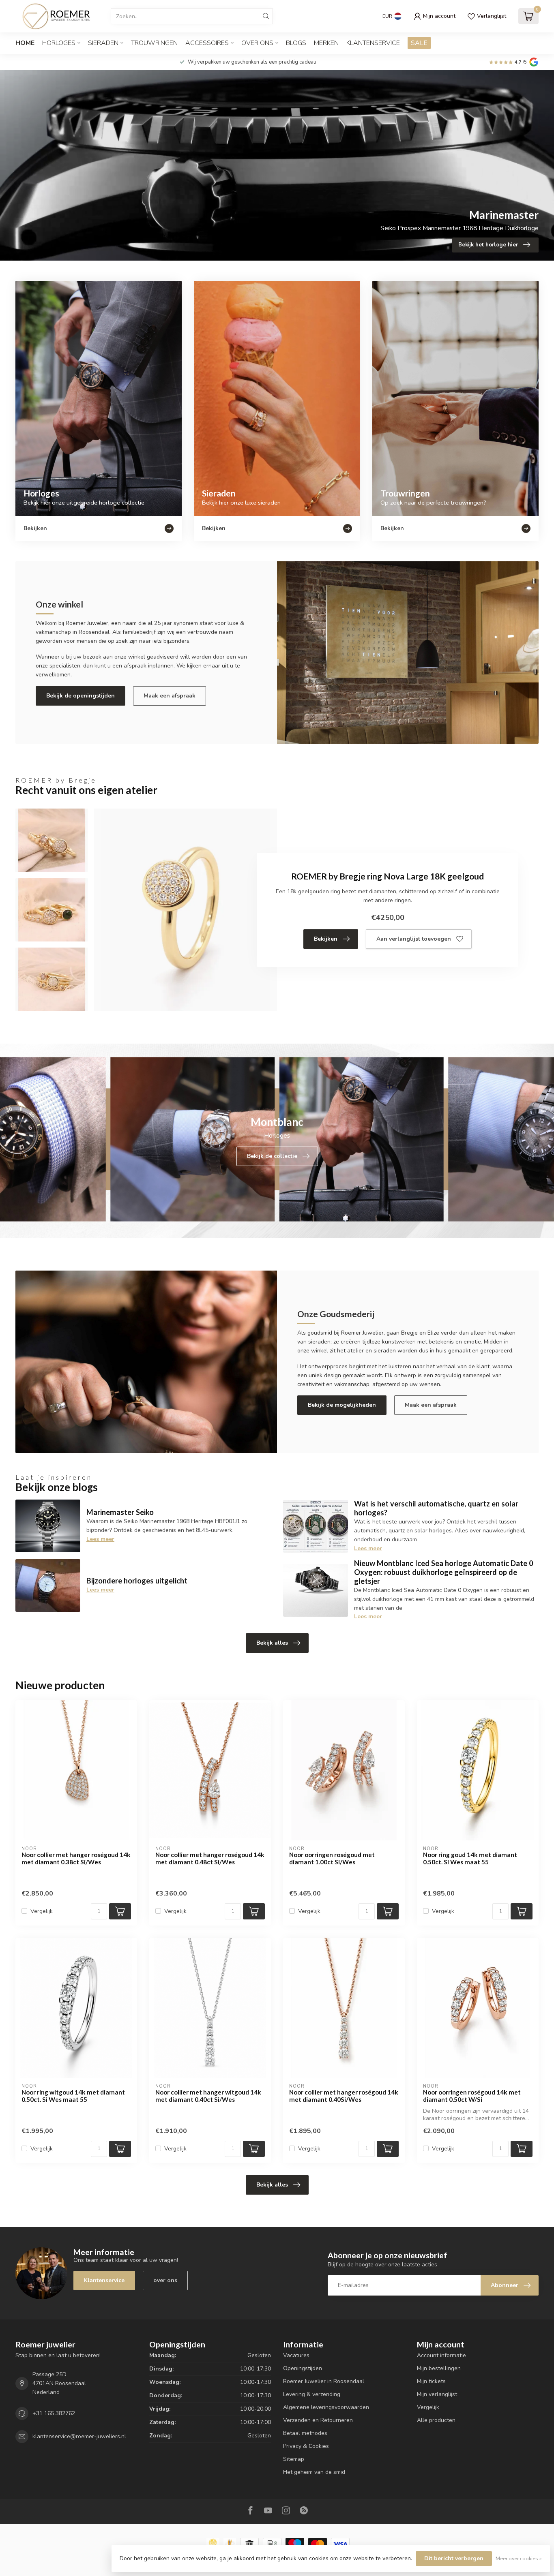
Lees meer (100, 1539)
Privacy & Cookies (306, 2446)
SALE (419, 43)
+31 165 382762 (54, 2413)
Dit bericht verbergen (454, 2558)
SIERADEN (103, 43)
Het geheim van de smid (314, 2472)
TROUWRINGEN (154, 43)
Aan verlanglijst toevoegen (414, 939)
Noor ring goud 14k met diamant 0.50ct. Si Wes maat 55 (470, 1858)
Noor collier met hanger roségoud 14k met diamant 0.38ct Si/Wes (76, 1858)
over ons (165, 2280)
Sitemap (294, 2459)
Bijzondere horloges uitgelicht (137, 1581)
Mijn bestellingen (439, 2368)
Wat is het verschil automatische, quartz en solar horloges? (436, 1508)
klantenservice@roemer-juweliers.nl (79, 2436)
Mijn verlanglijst (437, 2394)
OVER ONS (257, 43)
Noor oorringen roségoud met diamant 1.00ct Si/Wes (332, 1858)
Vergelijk (42, 1911)
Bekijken (326, 939)
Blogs (296, 43)
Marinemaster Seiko (120, 1512)
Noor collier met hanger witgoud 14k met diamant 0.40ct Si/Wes (208, 2096)
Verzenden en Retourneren (318, 2420)
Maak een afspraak (170, 696)
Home (25, 43)
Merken (326, 43)
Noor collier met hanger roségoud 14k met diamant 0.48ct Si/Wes (210, 1858)
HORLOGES (59, 43)
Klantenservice (373, 43)
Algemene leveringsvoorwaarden (326, 2407)
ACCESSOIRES (207, 43)
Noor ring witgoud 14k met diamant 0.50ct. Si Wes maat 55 (73, 2096)
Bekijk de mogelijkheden (342, 1405)
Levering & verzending (312, 2394)
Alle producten (436, 2420)
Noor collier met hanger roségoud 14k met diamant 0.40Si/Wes (344, 2096)
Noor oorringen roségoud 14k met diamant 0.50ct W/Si (472, 2096)
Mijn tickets (431, 2381)
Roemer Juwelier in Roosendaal (324, 2381)
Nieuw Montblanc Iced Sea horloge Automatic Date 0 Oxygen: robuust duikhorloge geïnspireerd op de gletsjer (444, 1572)
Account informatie (441, 2355)
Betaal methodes (305, 2433)
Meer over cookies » (519, 2558)
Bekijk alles (272, 1643)
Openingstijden (303, 2368)
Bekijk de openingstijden (81, 696)
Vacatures (296, 2355)
